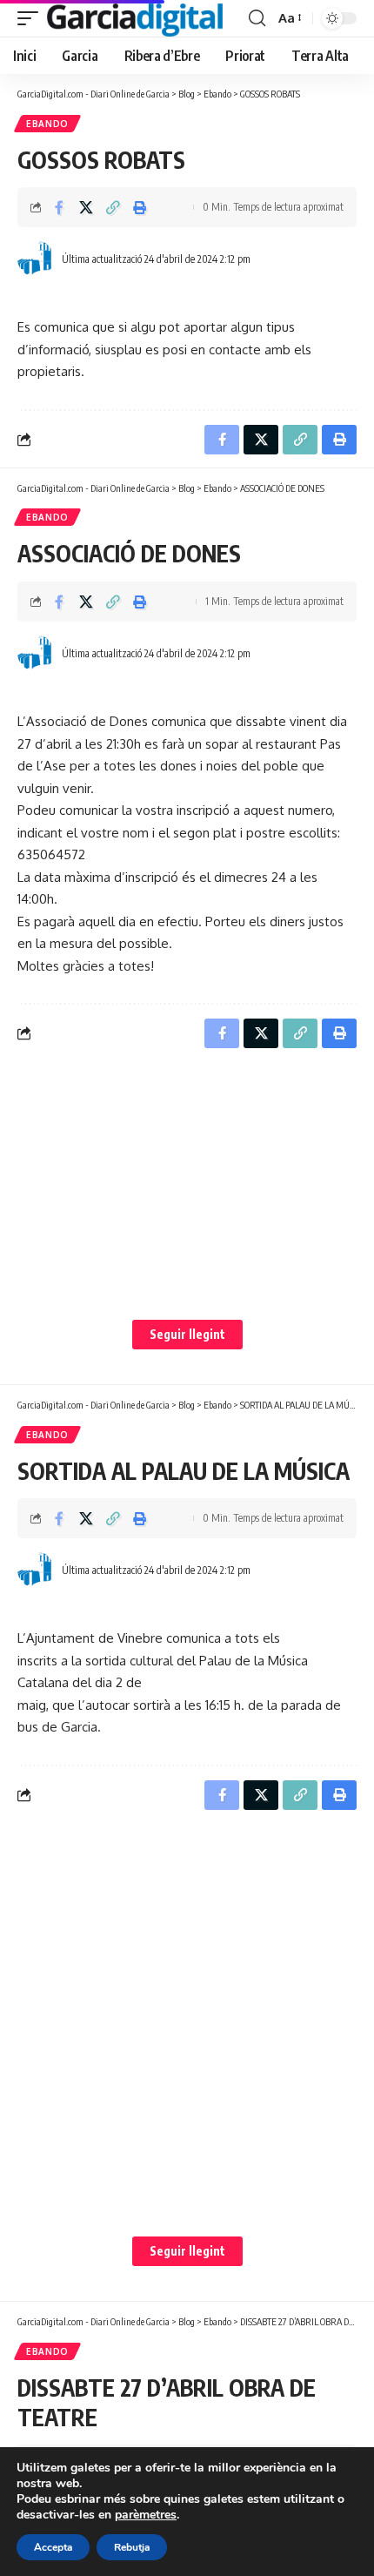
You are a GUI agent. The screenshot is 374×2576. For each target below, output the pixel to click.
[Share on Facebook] (59, 207)
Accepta (53, 2547)
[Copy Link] (113, 207)
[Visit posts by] (36, 259)
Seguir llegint (187, 1334)
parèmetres (146, 2515)
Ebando (47, 124)
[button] (32, 18)
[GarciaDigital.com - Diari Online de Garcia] (135, 18)
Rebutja (132, 2547)
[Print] (140, 207)
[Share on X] (86, 207)
